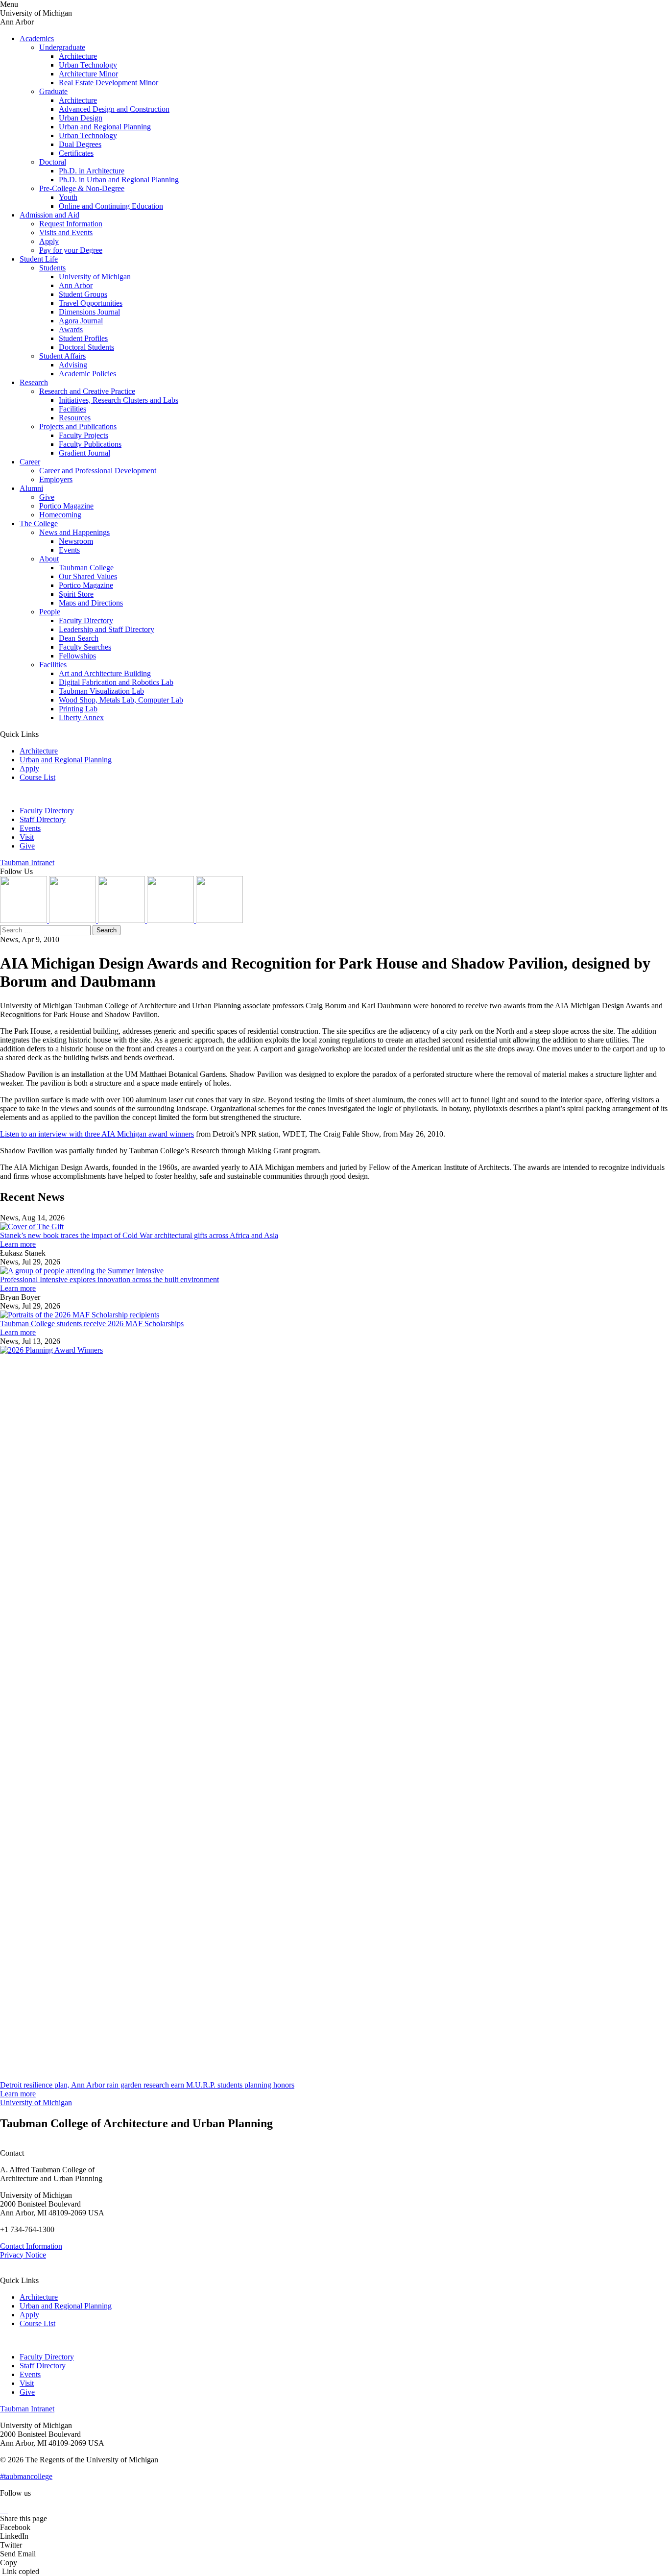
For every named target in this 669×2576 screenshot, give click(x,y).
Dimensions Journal (89, 312)
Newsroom (76, 541)
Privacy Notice (23, 2255)
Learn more (18, 1244)
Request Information (71, 224)
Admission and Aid (49, 215)
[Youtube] (171, 920)
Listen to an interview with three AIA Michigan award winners (97, 1134)
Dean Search (79, 638)
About (49, 559)
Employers (56, 479)
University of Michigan (95, 277)
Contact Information (31, 2246)
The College (39, 523)
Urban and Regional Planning (105, 127)
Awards (71, 329)
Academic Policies (87, 374)
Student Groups (83, 294)
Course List (37, 777)
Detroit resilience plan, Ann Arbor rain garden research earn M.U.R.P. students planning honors (147, 2085)
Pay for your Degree (71, 250)
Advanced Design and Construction (114, 109)
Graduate (53, 91)
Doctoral (53, 162)
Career (30, 462)
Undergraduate (62, 47)
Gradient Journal (84, 453)
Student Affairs (62, 356)
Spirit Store (76, 594)
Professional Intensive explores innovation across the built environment (109, 1279)
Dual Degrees (80, 144)
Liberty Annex (81, 717)
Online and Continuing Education (111, 206)
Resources (75, 418)
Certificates (76, 153)
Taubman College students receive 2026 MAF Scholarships (92, 1324)
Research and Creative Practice (87, 391)
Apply (49, 241)
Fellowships (77, 656)
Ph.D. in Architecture (92, 171)
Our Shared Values (88, 576)
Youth (68, 197)
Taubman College (86, 568)
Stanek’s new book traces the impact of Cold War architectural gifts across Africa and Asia (139, 1235)
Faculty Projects (84, 435)
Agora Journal (81, 321)
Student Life (39, 259)
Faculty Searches (85, 647)
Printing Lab (78, 709)
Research (34, 382)
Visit (27, 837)
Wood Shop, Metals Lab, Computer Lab (121, 700)
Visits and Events (66, 232)
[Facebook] (219, 920)
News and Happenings (74, 532)
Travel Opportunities (91, 303)
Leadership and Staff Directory (107, 629)
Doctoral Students (86, 347)
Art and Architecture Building (105, 673)
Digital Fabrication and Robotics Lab (116, 682)
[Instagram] (24, 920)
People (50, 612)
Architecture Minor (88, 74)
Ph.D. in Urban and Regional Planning (119, 180)
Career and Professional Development (98, 471)
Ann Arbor (76, 285)
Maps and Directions (91, 603)
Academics (37, 38)
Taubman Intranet (27, 863)
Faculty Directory (86, 620)
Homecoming (60, 515)
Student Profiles (83, 338)
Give (47, 497)
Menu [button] (9, 4)
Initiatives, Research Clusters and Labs (119, 400)
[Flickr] (122, 920)
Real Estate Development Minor (108, 83)
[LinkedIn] (73, 920)
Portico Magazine (66, 506)
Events (69, 550)
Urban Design (81, 118)
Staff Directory (43, 819)
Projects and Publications (78, 426)
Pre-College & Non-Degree (82, 188)
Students (52, 268)
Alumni (31, 488)
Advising (73, 365)
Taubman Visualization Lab (101, 691)
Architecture (78, 56)
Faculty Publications (90, 444)
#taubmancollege (26, 2476)
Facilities (72, 409)
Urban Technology (88, 65)
